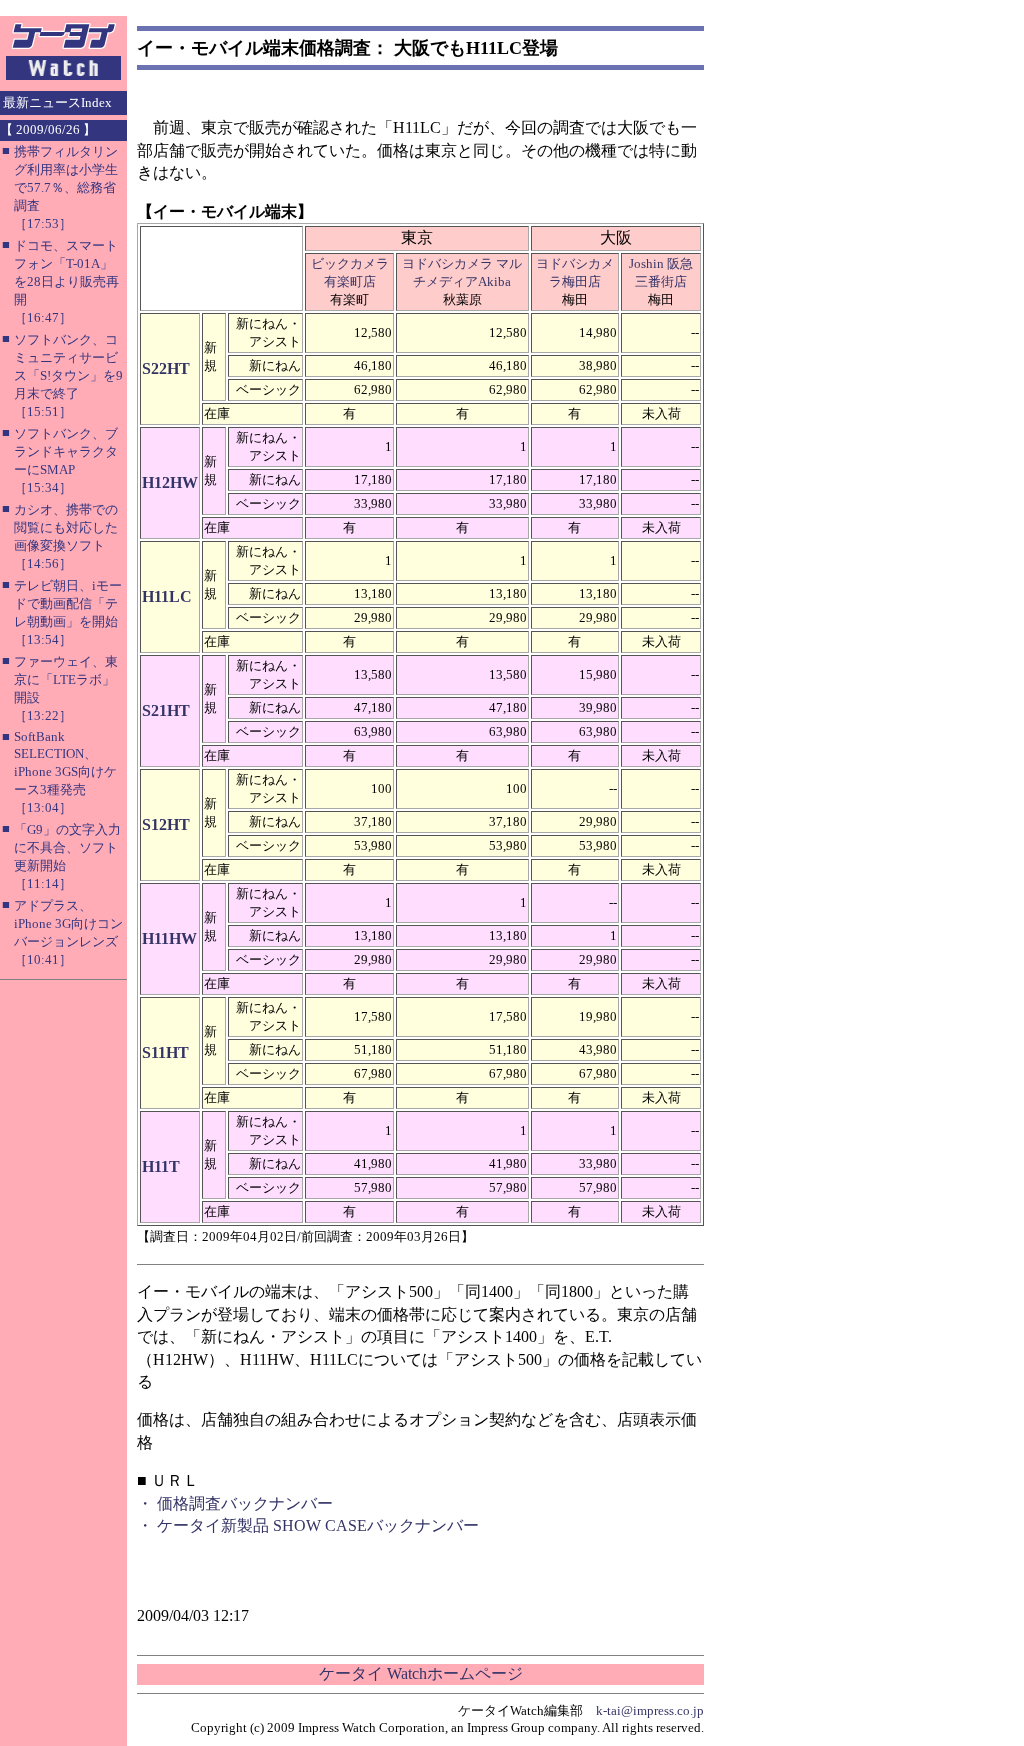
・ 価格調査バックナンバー (235, 1503)
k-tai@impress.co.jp (650, 1710)
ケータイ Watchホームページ (421, 1673)
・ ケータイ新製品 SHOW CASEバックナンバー (308, 1525)
